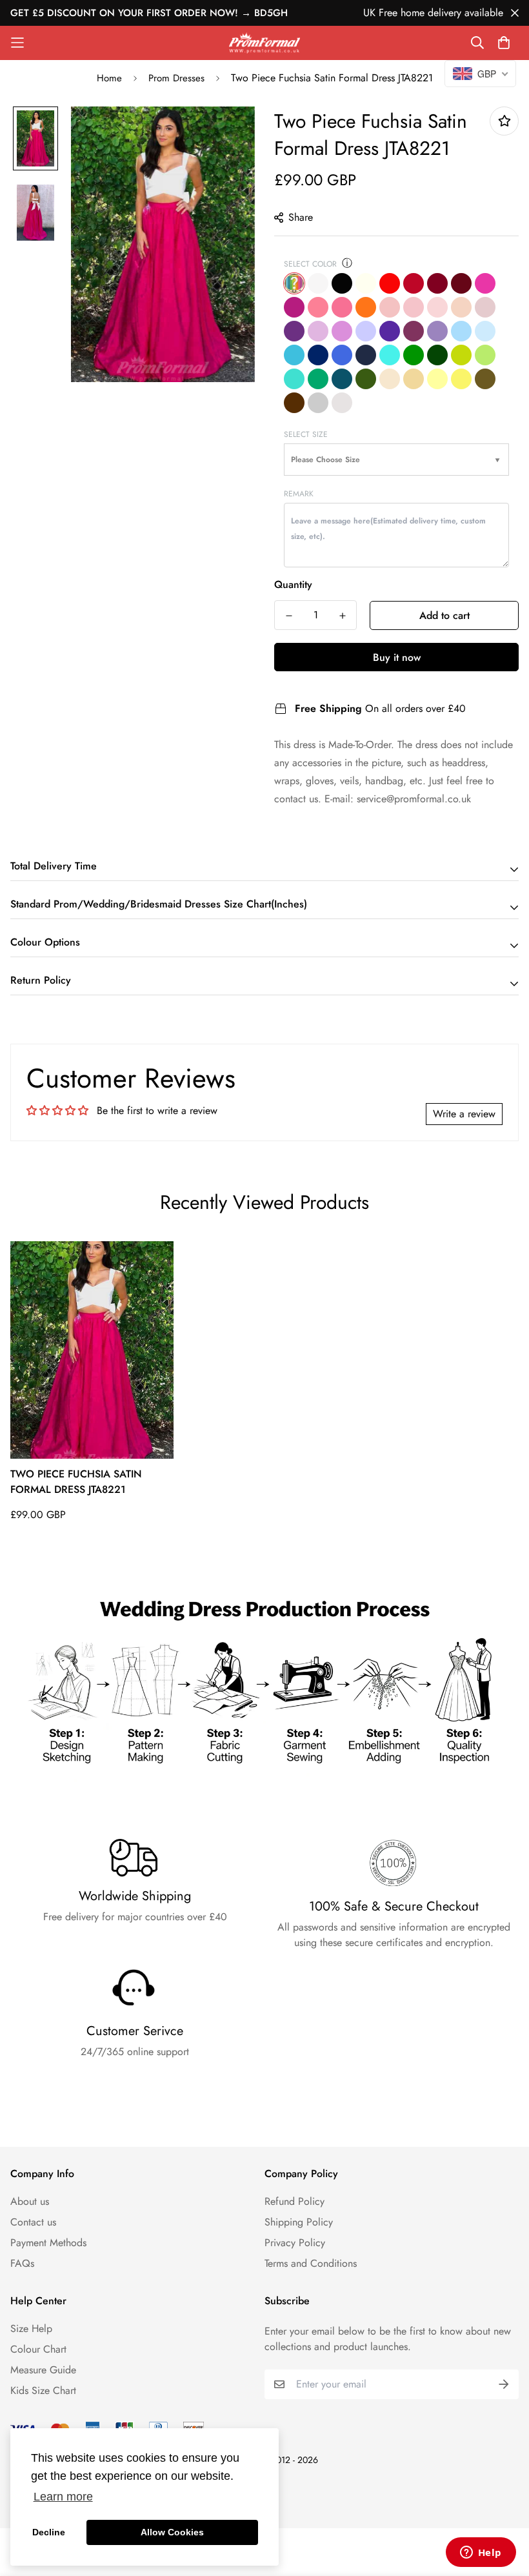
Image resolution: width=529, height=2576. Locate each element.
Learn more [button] (63, 2497)
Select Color (310, 264)
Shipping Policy (299, 2222)
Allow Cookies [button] (172, 2532)
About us (30, 2201)
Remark (299, 494)
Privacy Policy (295, 2243)
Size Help (31, 2328)
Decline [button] (49, 2532)
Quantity (293, 584)
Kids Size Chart (43, 2390)
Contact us (33, 2222)
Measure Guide (43, 2370)
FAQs (22, 2263)
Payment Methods (48, 2243)
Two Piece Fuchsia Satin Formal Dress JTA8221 (76, 1482)
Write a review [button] (464, 1114)
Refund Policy (294, 2201)
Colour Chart (38, 2349)
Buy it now (397, 657)
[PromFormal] (264, 43)
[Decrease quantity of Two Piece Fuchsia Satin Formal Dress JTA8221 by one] (289, 616)
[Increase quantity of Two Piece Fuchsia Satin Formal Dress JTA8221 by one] (342, 616)
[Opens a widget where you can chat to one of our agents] (481, 2553)
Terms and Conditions (311, 2263)
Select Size (306, 434)
